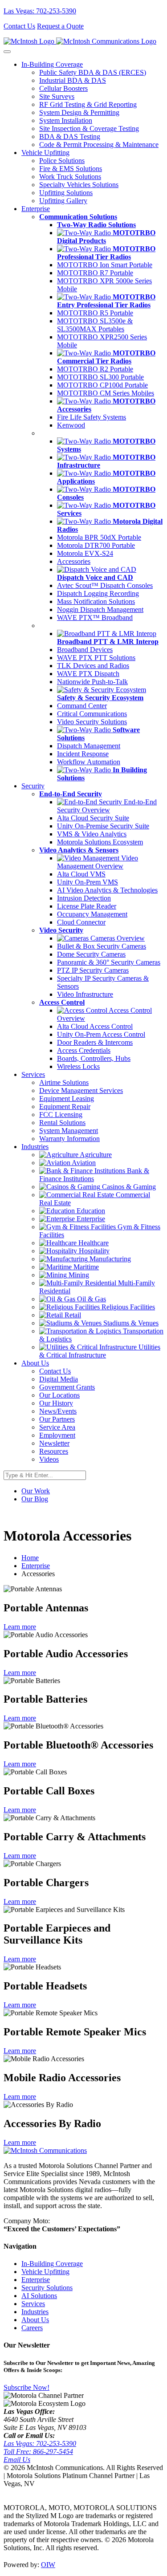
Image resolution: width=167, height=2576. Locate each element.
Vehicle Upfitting (45, 2272)
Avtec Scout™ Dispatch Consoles (105, 585)
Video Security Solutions (92, 722)
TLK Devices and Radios (93, 666)
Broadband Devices (85, 650)
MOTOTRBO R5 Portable (95, 313)
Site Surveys (57, 96)
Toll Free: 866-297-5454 (38, 2452)
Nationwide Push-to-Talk (92, 682)
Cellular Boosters (63, 88)
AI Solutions (39, 2296)
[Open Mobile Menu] (7, 52)
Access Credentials (84, 1050)
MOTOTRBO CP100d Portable (102, 385)
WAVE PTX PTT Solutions (96, 658)
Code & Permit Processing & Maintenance (99, 145)
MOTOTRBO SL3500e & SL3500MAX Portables (95, 325)
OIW (48, 2565)
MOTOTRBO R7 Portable (95, 273)
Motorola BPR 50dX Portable (99, 537)
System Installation (66, 120)
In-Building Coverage (52, 2264)
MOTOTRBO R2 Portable (95, 369)
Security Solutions (47, 2288)
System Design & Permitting (79, 112)
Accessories (74, 561)
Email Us (17, 2460)
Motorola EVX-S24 (85, 553)
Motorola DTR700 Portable (96, 545)
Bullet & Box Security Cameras (102, 946)
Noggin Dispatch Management (100, 609)
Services (33, 2304)
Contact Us (19, 26)
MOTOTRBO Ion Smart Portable (105, 265)
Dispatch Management (89, 746)
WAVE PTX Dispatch (88, 674)
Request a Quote (60, 26)
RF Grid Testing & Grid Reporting (88, 104)
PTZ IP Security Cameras (93, 970)
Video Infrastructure (85, 994)
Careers (32, 2328)
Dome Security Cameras (91, 954)
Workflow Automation (89, 762)
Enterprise (36, 1566)
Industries (35, 2312)
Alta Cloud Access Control (95, 1026)
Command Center (82, 706)
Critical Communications (92, 714)
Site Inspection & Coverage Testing (89, 128)
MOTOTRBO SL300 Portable (100, 377)
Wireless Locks (78, 1066)
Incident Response (83, 754)
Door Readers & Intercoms (95, 1042)
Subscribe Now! (26, 2387)
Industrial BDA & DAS (73, 80)
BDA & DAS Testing (70, 137)
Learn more (20, 1627)
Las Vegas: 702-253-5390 (40, 11)
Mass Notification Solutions (96, 601)
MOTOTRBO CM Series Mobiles (106, 393)
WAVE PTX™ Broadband (95, 618)
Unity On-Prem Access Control (101, 1034)
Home (30, 1558)
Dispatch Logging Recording (98, 593)
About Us (35, 2320)
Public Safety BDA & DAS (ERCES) (93, 72)
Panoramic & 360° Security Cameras (109, 962)
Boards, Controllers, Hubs (94, 1058)
